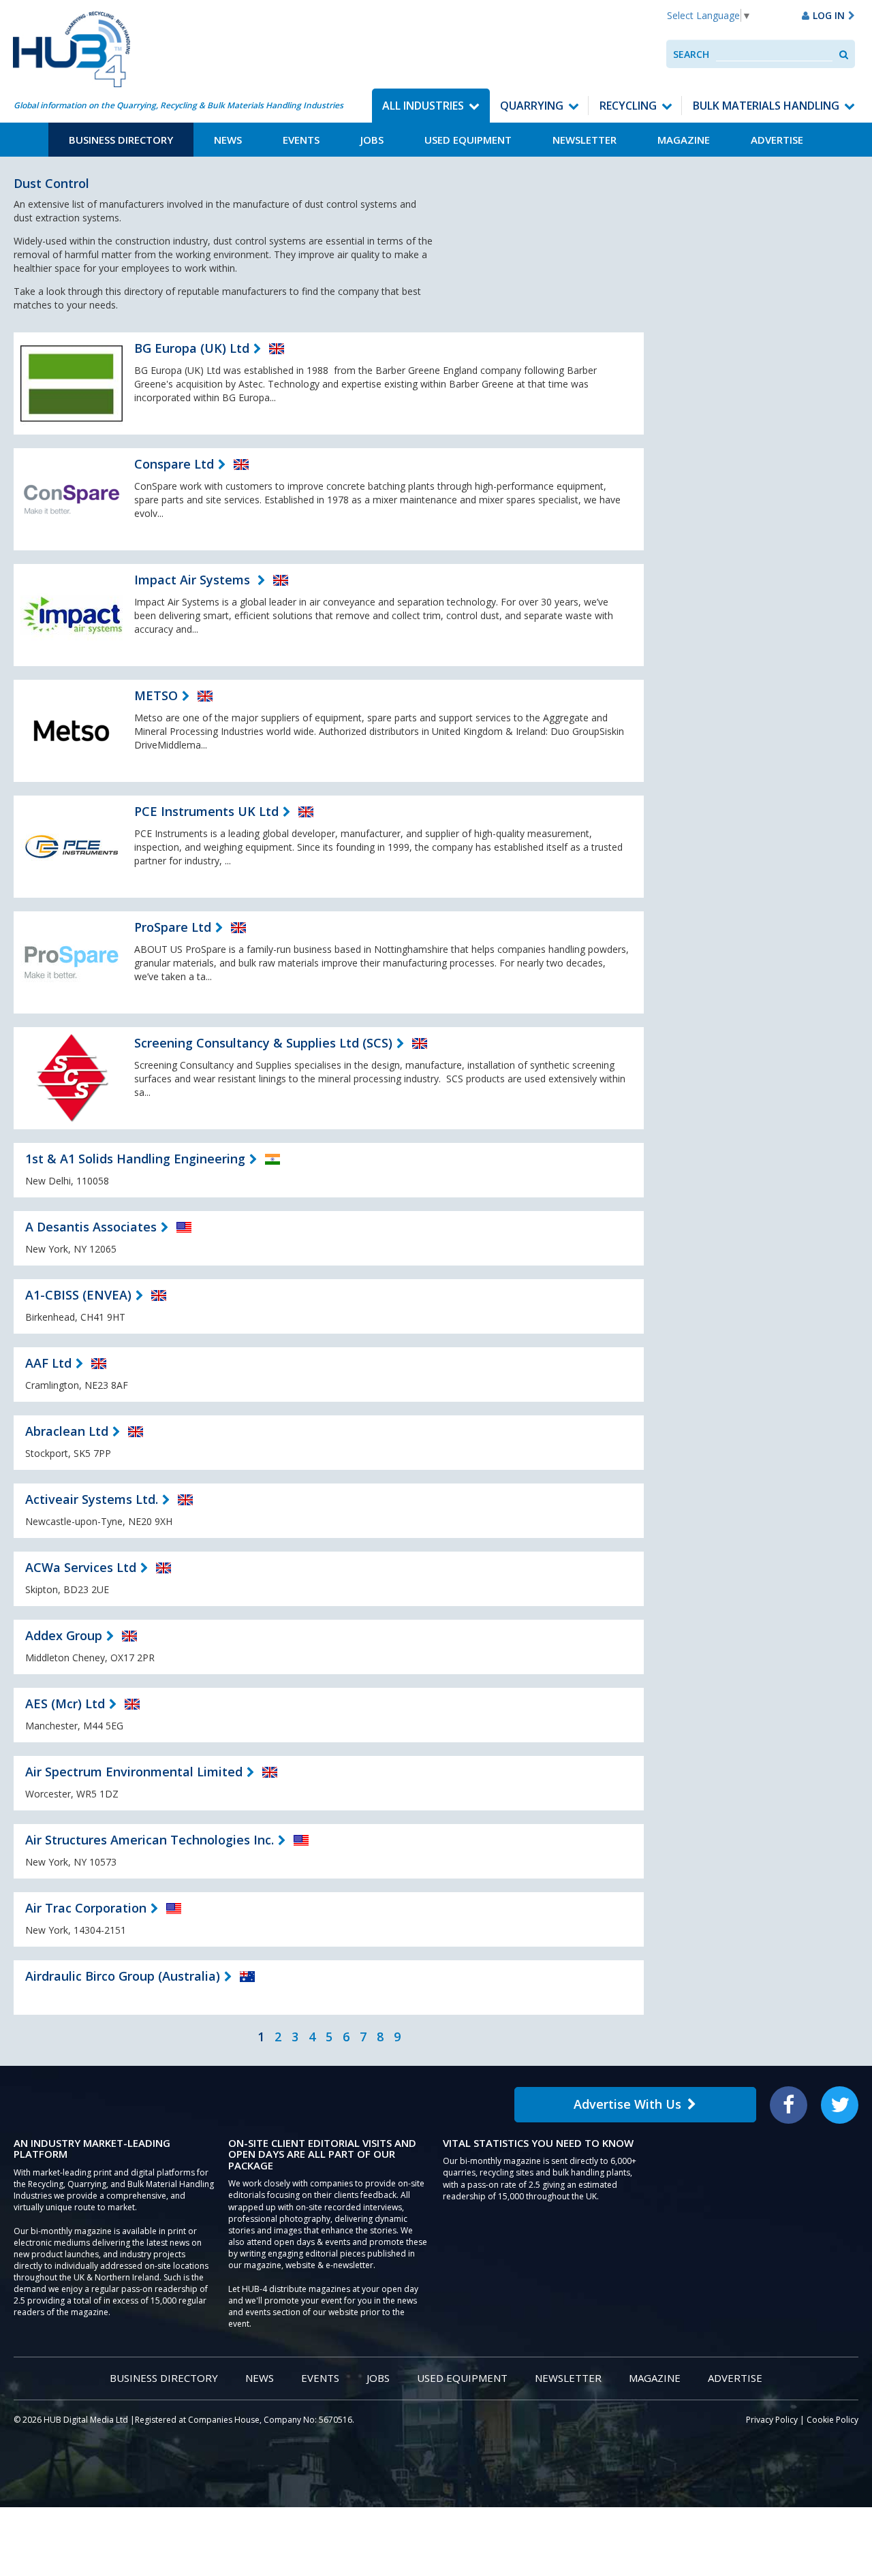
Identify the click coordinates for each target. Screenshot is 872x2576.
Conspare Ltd (174, 464)
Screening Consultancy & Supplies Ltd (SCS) (263, 1043)
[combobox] (774, 54)
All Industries (423, 106)
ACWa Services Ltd (81, 1567)
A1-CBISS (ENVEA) (78, 1295)
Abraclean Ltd (67, 1431)
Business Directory (121, 140)
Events (301, 140)
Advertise (777, 140)
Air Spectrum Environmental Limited (134, 1772)
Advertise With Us (627, 2104)
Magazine (684, 140)
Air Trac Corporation (86, 1908)
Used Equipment (468, 140)
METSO (156, 695)
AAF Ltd (48, 1363)
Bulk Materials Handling (766, 106)
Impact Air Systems (194, 580)
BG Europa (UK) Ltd (192, 348)
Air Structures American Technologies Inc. (150, 1840)
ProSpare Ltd (173, 927)
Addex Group (64, 1635)
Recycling (628, 106)
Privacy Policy (772, 2420)
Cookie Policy (832, 2420)
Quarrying (532, 106)
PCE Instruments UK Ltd (206, 811)
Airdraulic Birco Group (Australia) (123, 1976)
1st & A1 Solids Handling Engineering (135, 1159)
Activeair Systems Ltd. (92, 1499)
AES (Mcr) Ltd (65, 1703)
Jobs (372, 140)
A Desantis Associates (91, 1227)
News (228, 140)
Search (691, 54)
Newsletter (585, 140)
